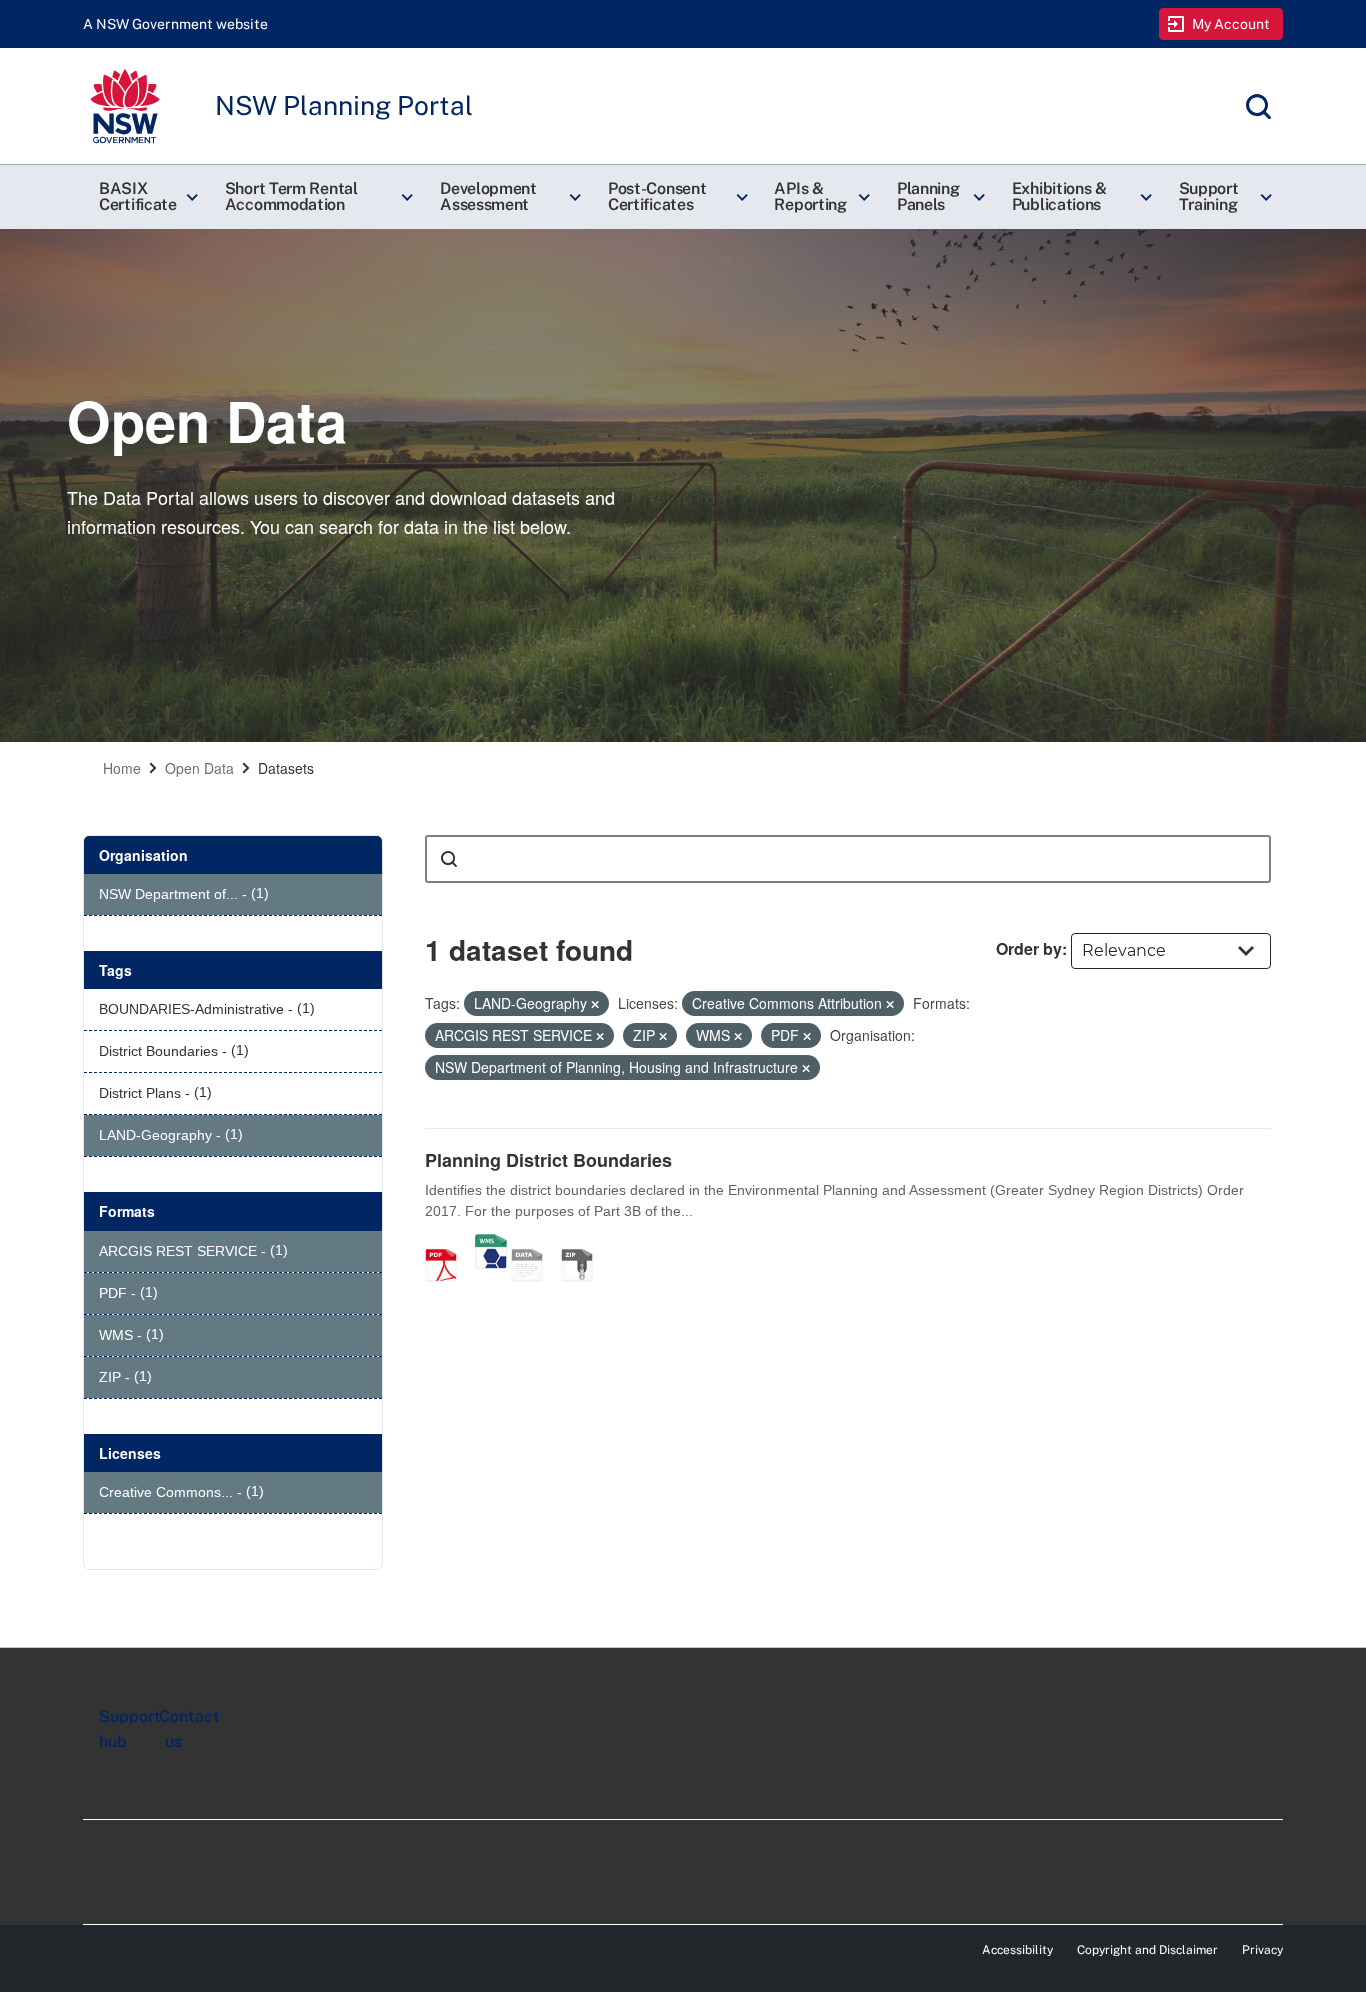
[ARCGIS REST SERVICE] (534, 1244)
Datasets (286, 768)
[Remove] (595, 1004)
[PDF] (448, 1244)
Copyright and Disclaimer (1147, 1950)
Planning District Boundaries (548, 1160)
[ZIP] (584, 1244)
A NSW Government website (175, 24)
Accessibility (1017, 1950)
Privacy (1262, 1950)
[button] (146, 197)
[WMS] (491, 1244)
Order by (1029, 948)
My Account (1231, 24)
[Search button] (449, 859)
